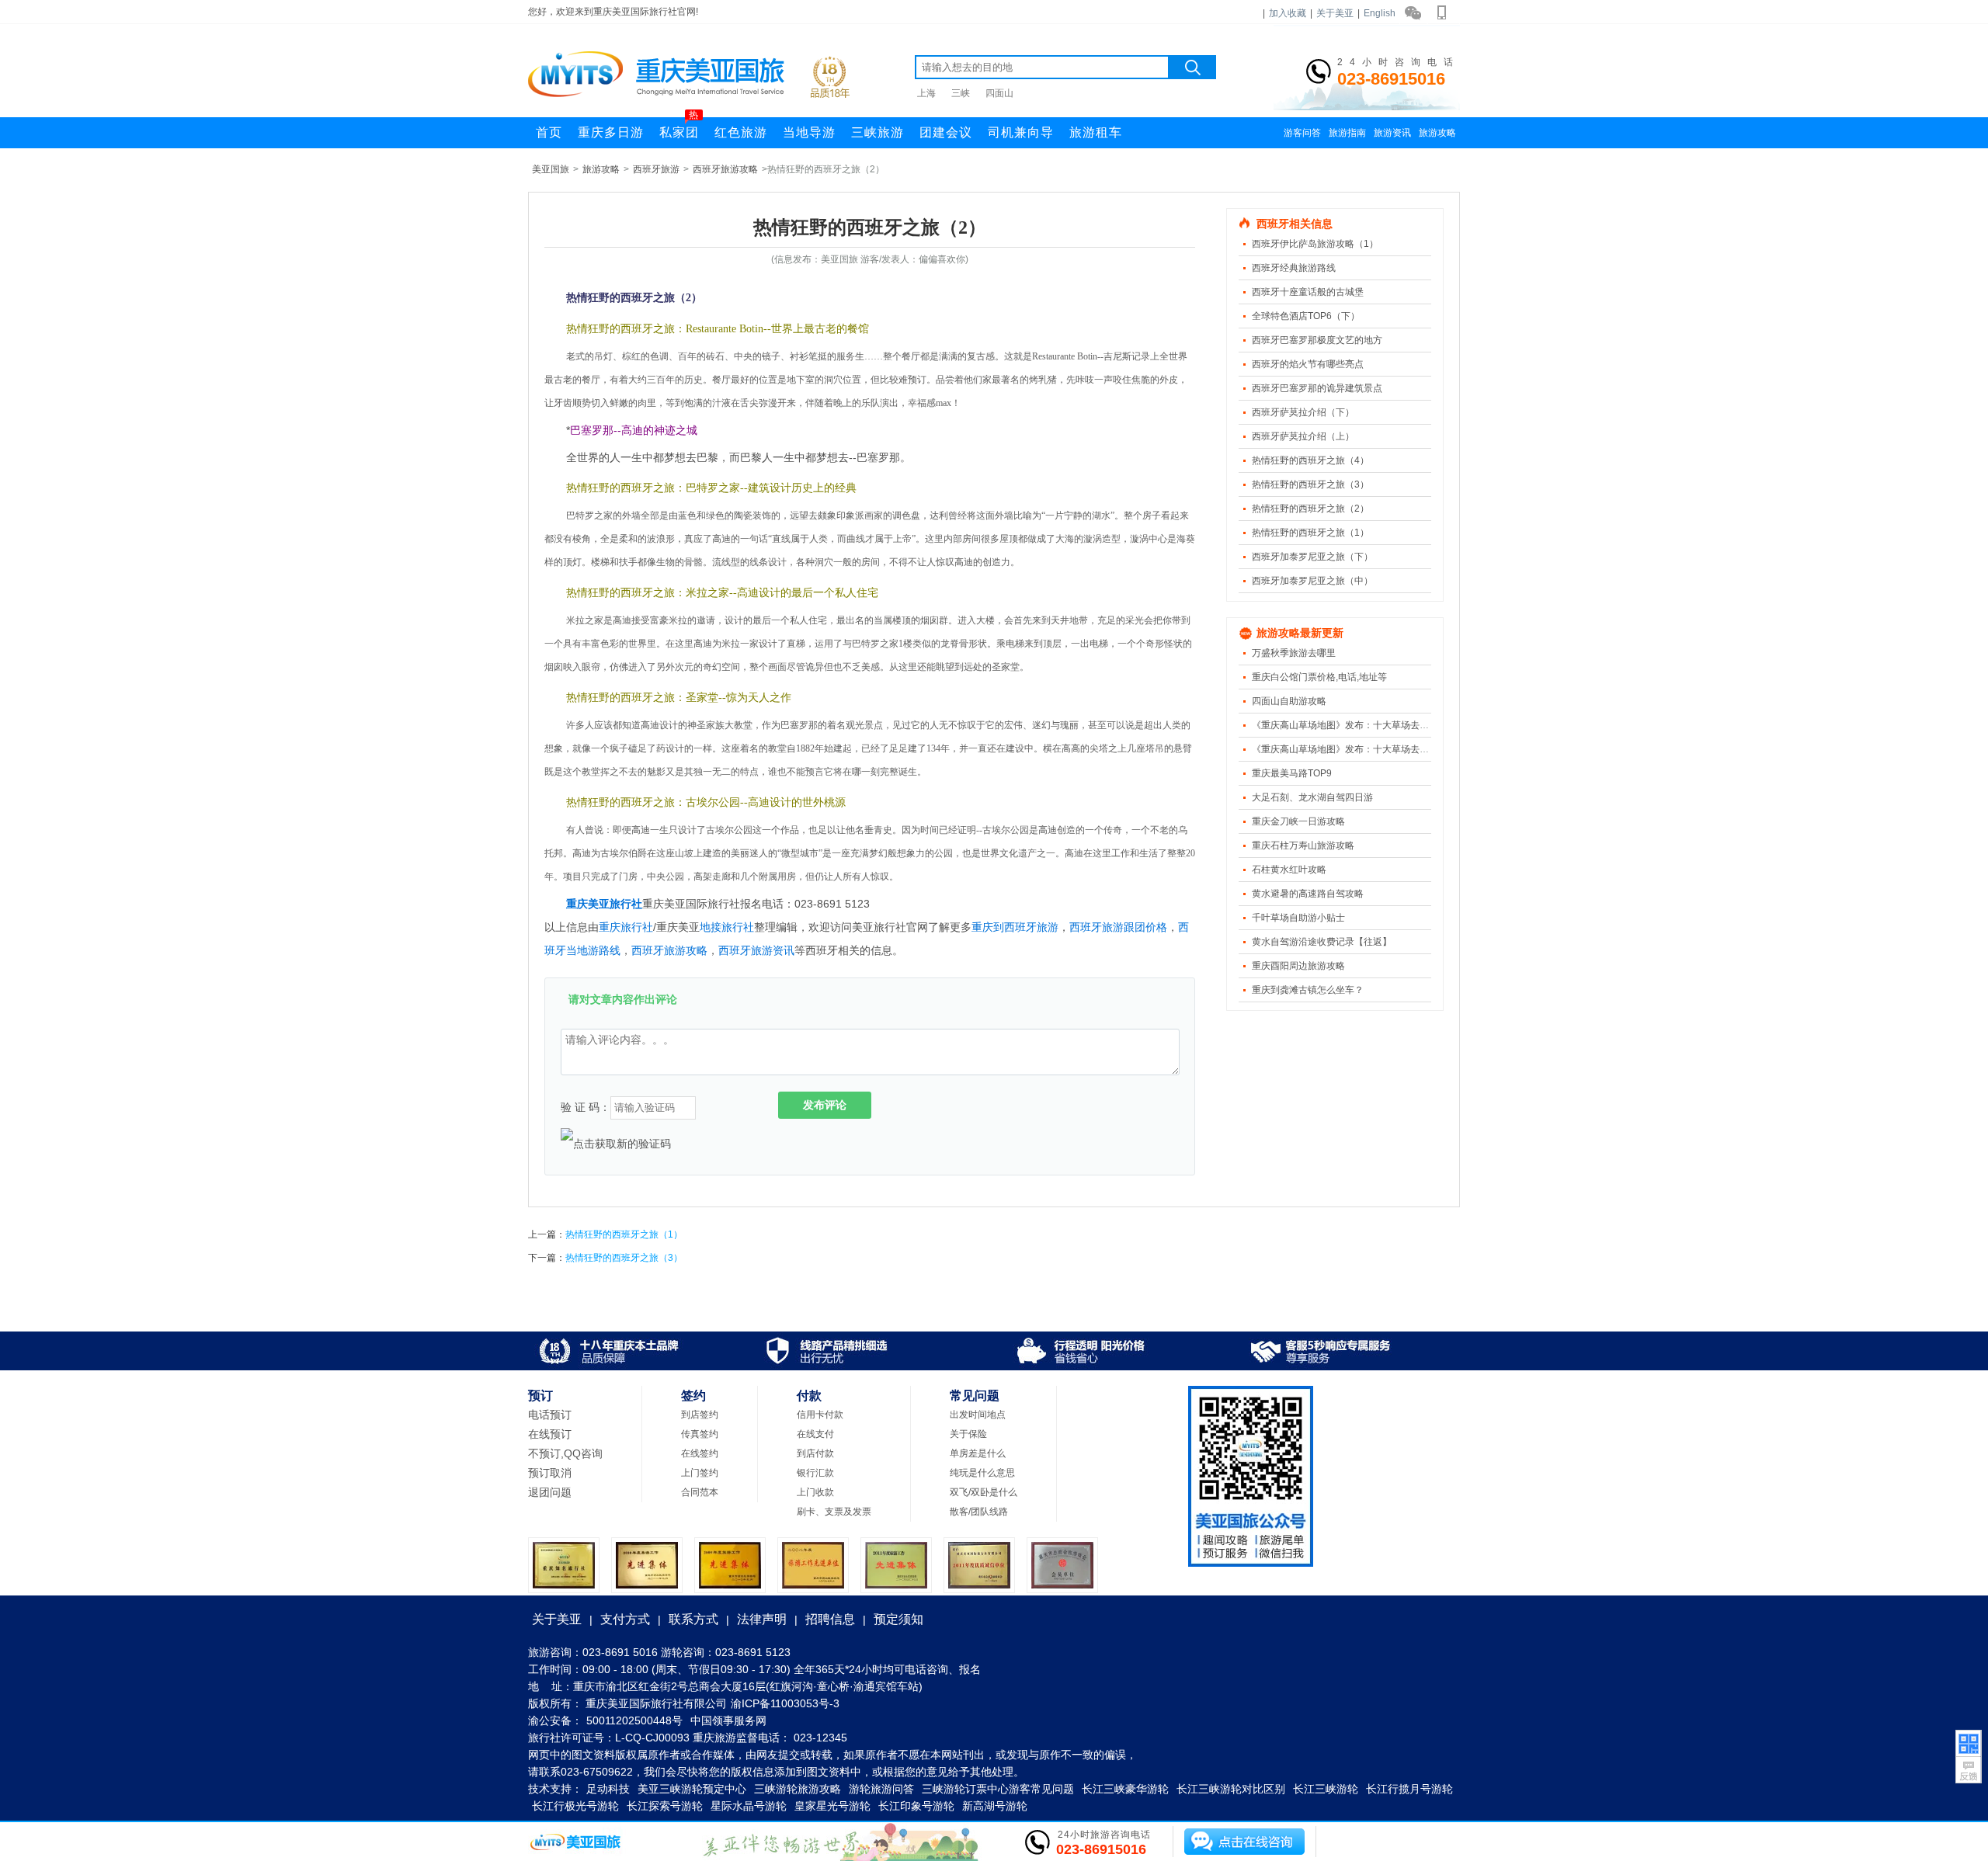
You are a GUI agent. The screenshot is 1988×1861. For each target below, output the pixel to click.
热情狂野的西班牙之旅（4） (1310, 460)
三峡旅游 (878, 132)
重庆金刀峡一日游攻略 (1298, 821)
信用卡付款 (820, 1415)
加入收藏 (1288, 13)
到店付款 (815, 1453)
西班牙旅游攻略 (725, 169)
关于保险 (968, 1434)
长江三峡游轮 (1326, 1789)
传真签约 (700, 1434)
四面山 (999, 93)
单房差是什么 (978, 1453)
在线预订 (550, 1434)
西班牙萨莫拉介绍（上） (1303, 436)
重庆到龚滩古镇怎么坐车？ (1308, 990)
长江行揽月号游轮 (1409, 1789)
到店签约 (700, 1415)
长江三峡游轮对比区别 (1231, 1789)
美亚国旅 (551, 169)
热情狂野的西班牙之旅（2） (1310, 509)
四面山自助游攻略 (1289, 701)
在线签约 (700, 1453)
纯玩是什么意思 (982, 1473)
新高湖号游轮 (995, 1806)
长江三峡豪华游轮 (1125, 1789)
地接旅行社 (727, 927)
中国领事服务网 (728, 1720)
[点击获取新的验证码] (616, 1144)
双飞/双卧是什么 (984, 1492)
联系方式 (693, 1619)
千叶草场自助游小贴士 (1298, 918)
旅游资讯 (1392, 133)
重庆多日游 (611, 132)
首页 (549, 132)
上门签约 (700, 1473)
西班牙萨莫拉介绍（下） (1303, 412)
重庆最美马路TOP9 (1292, 773)
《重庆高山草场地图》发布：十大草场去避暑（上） (1359, 749)
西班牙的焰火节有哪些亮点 (1308, 364)
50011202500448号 (634, 1720)
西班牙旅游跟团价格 (1118, 927)
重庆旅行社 (626, 927)
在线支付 (815, 1434)
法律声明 (762, 1619)
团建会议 (946, 132)
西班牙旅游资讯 (756, 950)
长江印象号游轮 (916, 1806)
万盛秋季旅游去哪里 (1294, 653)
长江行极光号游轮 (575, 1806)
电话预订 (550, 1415)
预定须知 (898, 1619)
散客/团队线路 (979, 1512)
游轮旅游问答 (881, 1789)
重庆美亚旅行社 (604, 904)
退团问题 (550, 1492)
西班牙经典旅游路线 (1294, 268)
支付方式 (625, 1619)
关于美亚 (1335, 13)
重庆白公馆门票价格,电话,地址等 (1319, 677)
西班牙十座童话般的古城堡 (1308, 292)
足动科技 (608, 1789)
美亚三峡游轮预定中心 (692, 1789)
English (1380, 13)
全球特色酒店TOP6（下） (1306, 316)
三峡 (961, 93)
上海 (926, 93)
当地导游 (809, 132)
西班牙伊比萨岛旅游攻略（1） (1315, 244)
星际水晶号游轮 (749, 1806)
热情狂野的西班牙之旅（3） (1310, 484)
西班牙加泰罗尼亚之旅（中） (1312, 581)
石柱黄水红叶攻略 (1289, 870)
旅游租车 (1096, 132)
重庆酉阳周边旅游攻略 (1298, 966)
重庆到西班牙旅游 (1015, 927)
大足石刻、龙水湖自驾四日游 (1312, 797)
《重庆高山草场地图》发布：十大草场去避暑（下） (1359, 725)
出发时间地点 (978, 1415)
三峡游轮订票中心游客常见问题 (998, 1789)
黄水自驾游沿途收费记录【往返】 (1322, 942)
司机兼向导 (1021, 132)
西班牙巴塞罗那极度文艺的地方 (1317, 340)
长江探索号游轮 (665, 1806)
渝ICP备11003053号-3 (785, 1703)
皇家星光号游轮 (832, 1806)
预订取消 (550, 1473)
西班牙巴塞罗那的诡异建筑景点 (1317, 388)
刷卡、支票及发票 (834, 1512)
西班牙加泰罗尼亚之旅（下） (1312, 557)
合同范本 (700, 1492)
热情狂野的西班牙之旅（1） (1310, 533)
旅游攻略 (1437, 133)
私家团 (679, 128)
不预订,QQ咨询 (565, 1453)
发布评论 (825, 1105)
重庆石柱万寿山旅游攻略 (1303, 845)
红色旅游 (741, 132)
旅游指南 (1347, 133)
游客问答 (1302, 133)
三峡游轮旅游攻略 (798, 1789)
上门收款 (815, 1492)
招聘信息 (830, 1619)
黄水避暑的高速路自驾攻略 (1308, 894)
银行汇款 (815, 1473)
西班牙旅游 (656, 169)
